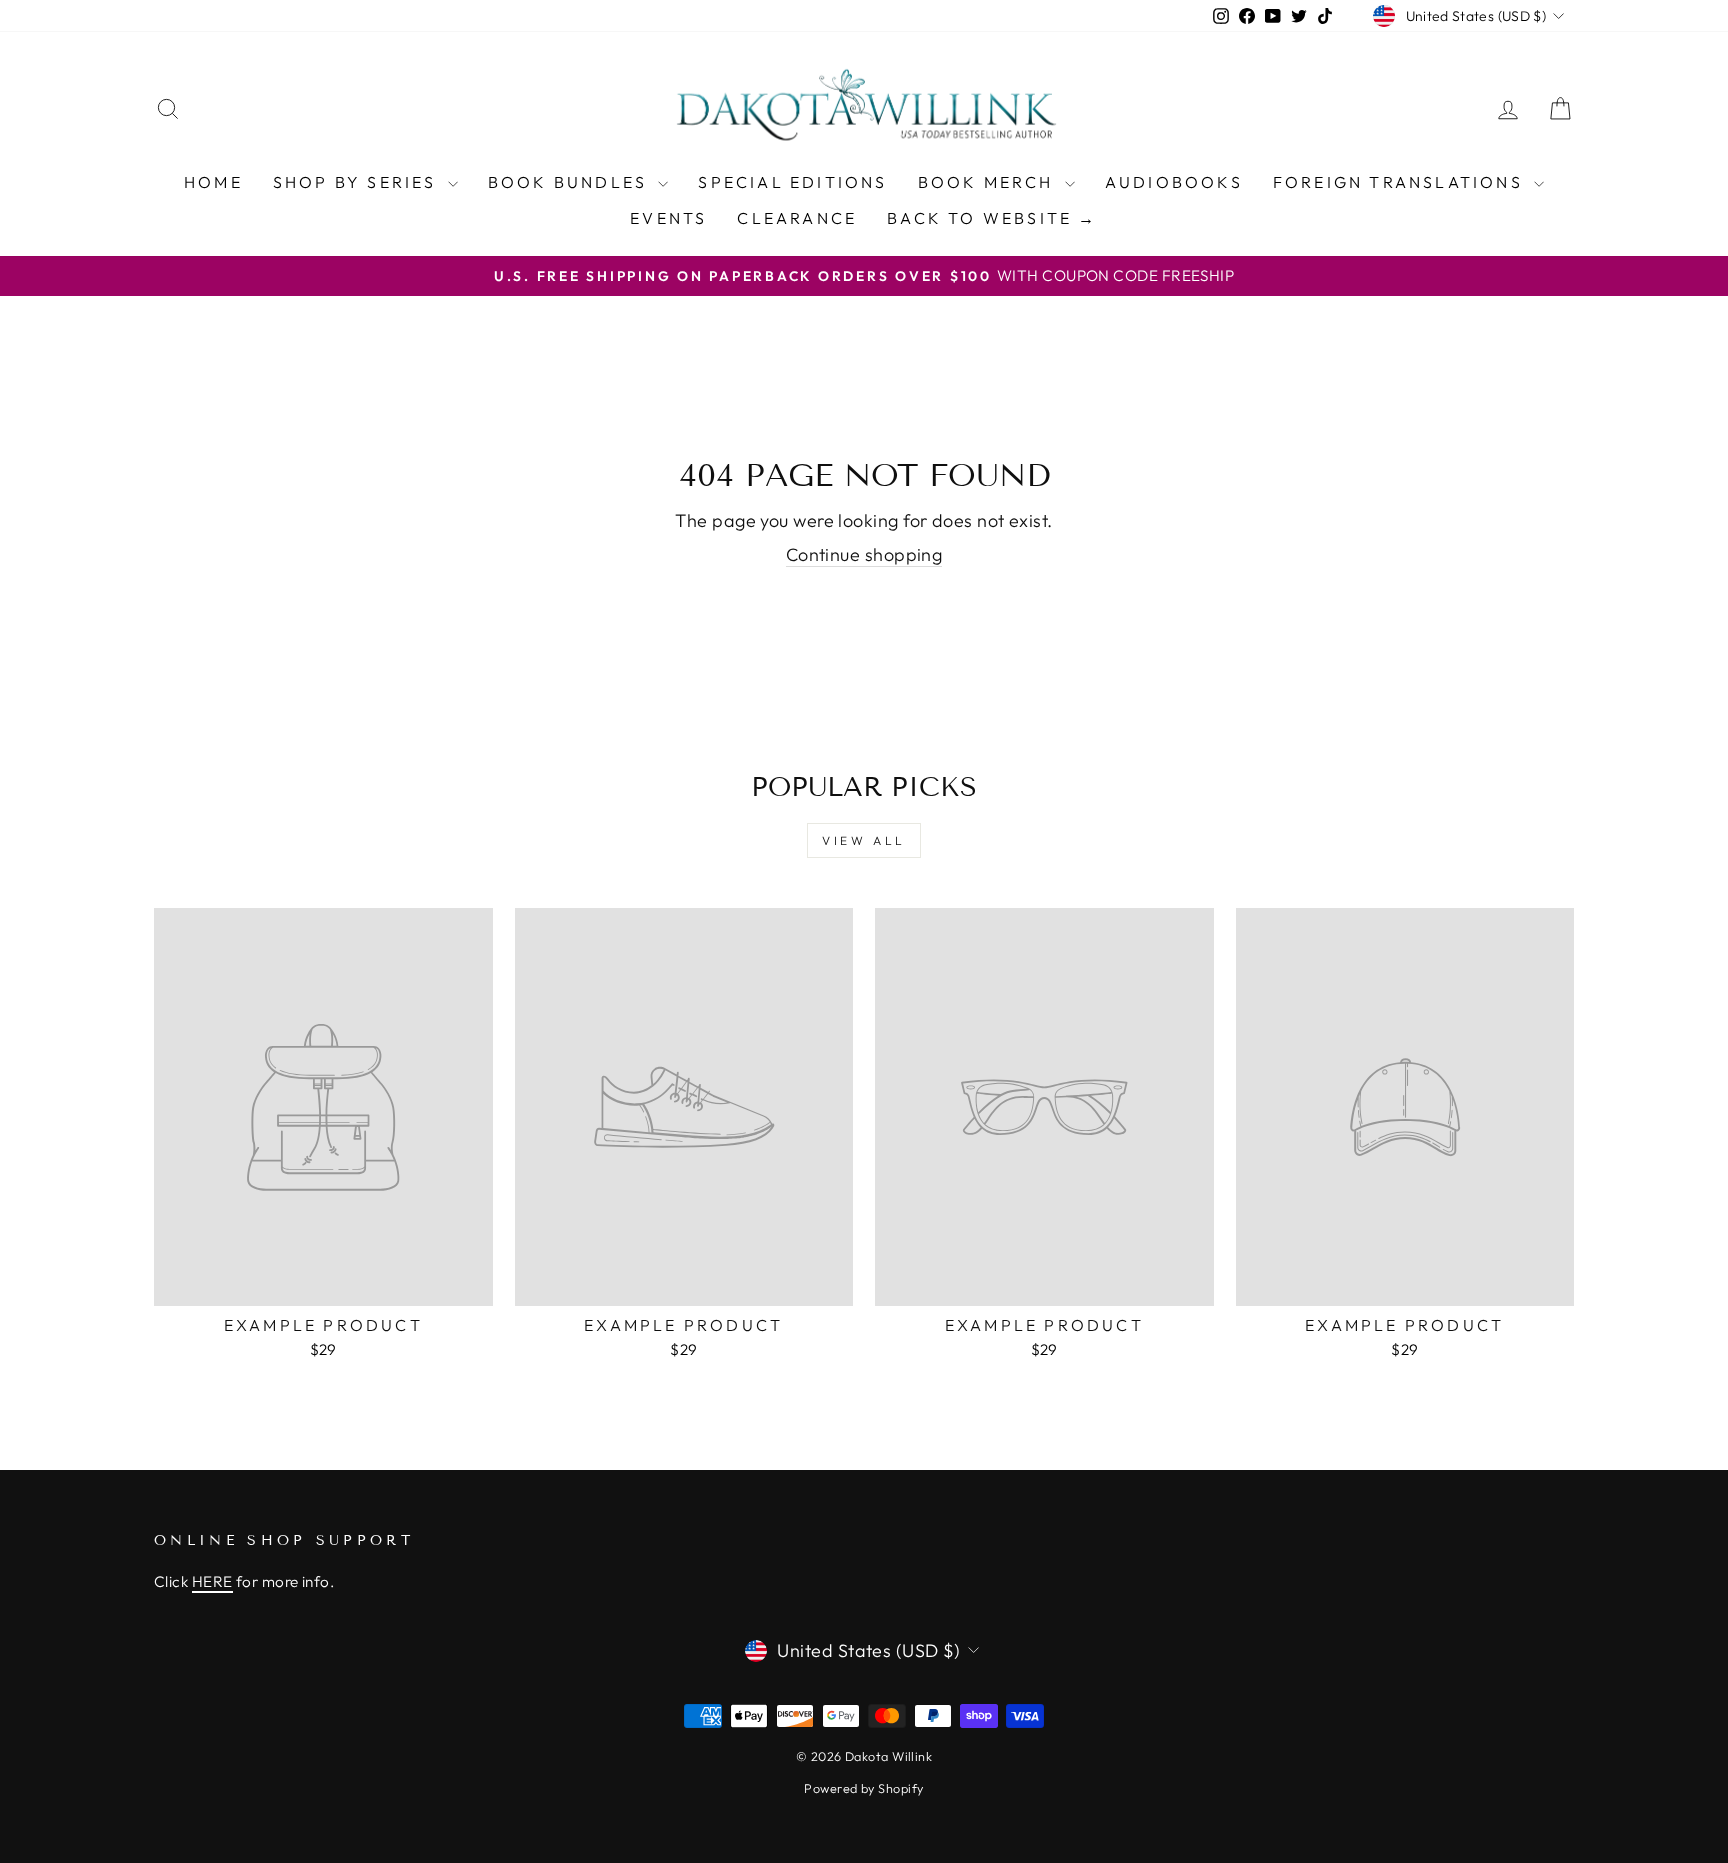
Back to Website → (992, 218)
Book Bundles (571, 182)
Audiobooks (1174, 182)
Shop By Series (358, 182)
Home (213, 182)
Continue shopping (864, 554)
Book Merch (989, 182)
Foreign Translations (1401, 182)
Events (668, 218)
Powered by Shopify (863, 1788)
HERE (212, 1581)
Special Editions (792, 182)
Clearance (797, 218)
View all (864, 840)
